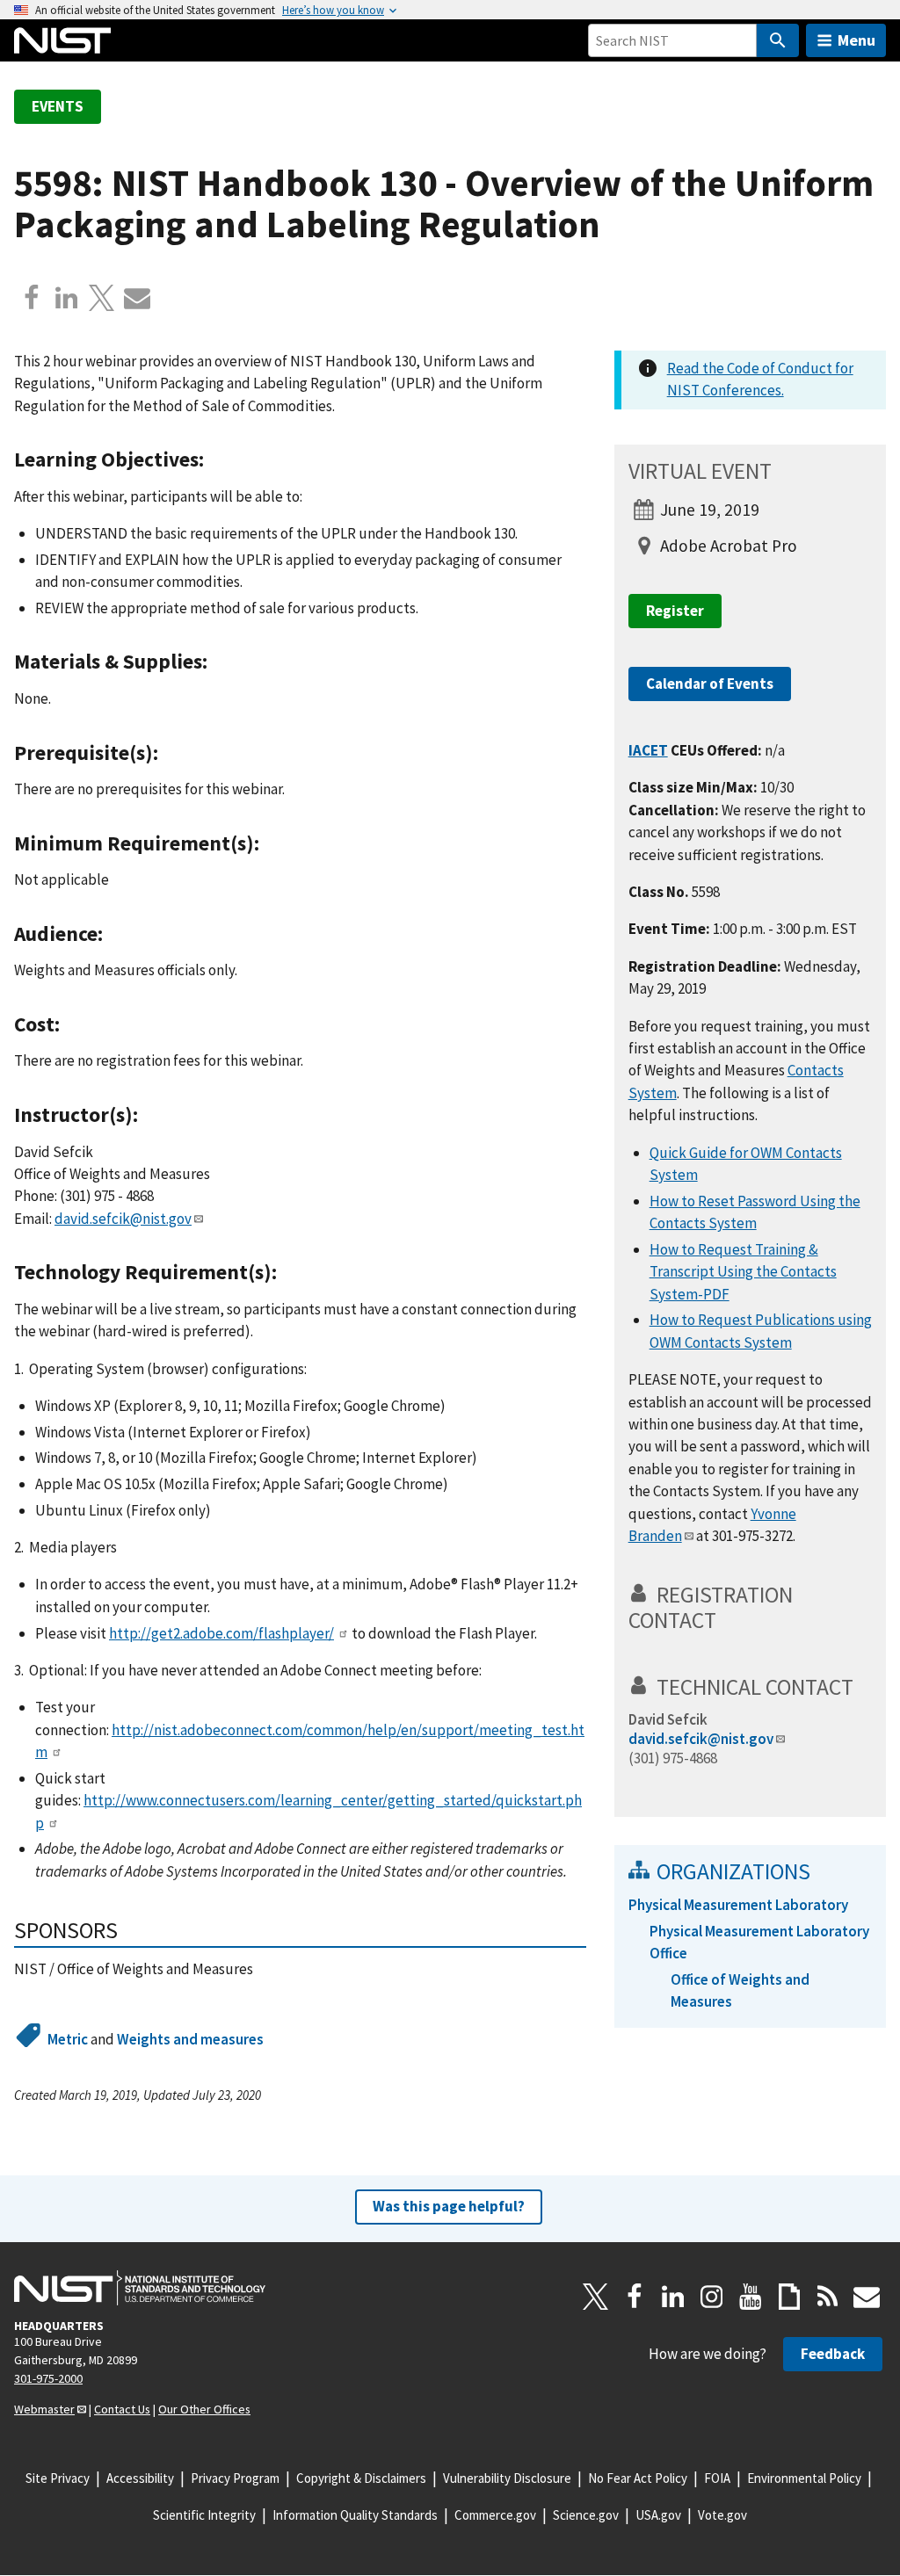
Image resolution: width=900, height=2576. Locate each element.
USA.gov (658, 2515)
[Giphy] (789, 2297)
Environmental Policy (804, 2478)
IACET (648, 750)
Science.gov (586, 2515)
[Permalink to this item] (215, 459)
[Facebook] (32, 298)
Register (675, 611)
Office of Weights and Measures (740, 1990)
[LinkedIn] (673, 2297)
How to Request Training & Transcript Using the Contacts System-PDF (743, 1272)
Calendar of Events (710, 684)
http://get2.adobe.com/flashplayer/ (221, 1633)
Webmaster (44, 2409)
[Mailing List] (867, 2297)
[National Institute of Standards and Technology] (140, 2288)
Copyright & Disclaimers (361, 2478)
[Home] (62, 40)
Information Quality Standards (355, 2515)
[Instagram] (712, 2297)
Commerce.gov (495, 2515)
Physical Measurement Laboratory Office (759, 1942)
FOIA (717, 2478)
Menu (856, 40)
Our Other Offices (204, 2409)
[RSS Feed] (828, 2297)
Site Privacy (58, 2478)
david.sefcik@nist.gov (123, 1219)
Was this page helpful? (449, 2206)
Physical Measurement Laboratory (738, 1905)
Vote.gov (722, 2515)
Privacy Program (235, 2478)
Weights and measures (190, 2039)
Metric (68, 2039)
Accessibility (140, 2478)
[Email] (137, 298)
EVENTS (58, 106)
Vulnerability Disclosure (507, 2478)
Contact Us (122, 2409)
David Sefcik (668, 1719)
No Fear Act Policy (638, 2478)
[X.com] (102, 298)
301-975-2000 (48, 2378)
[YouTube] (751, 2297)
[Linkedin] (67, 298)
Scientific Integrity (204, 2515)
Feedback (833, 2354)
